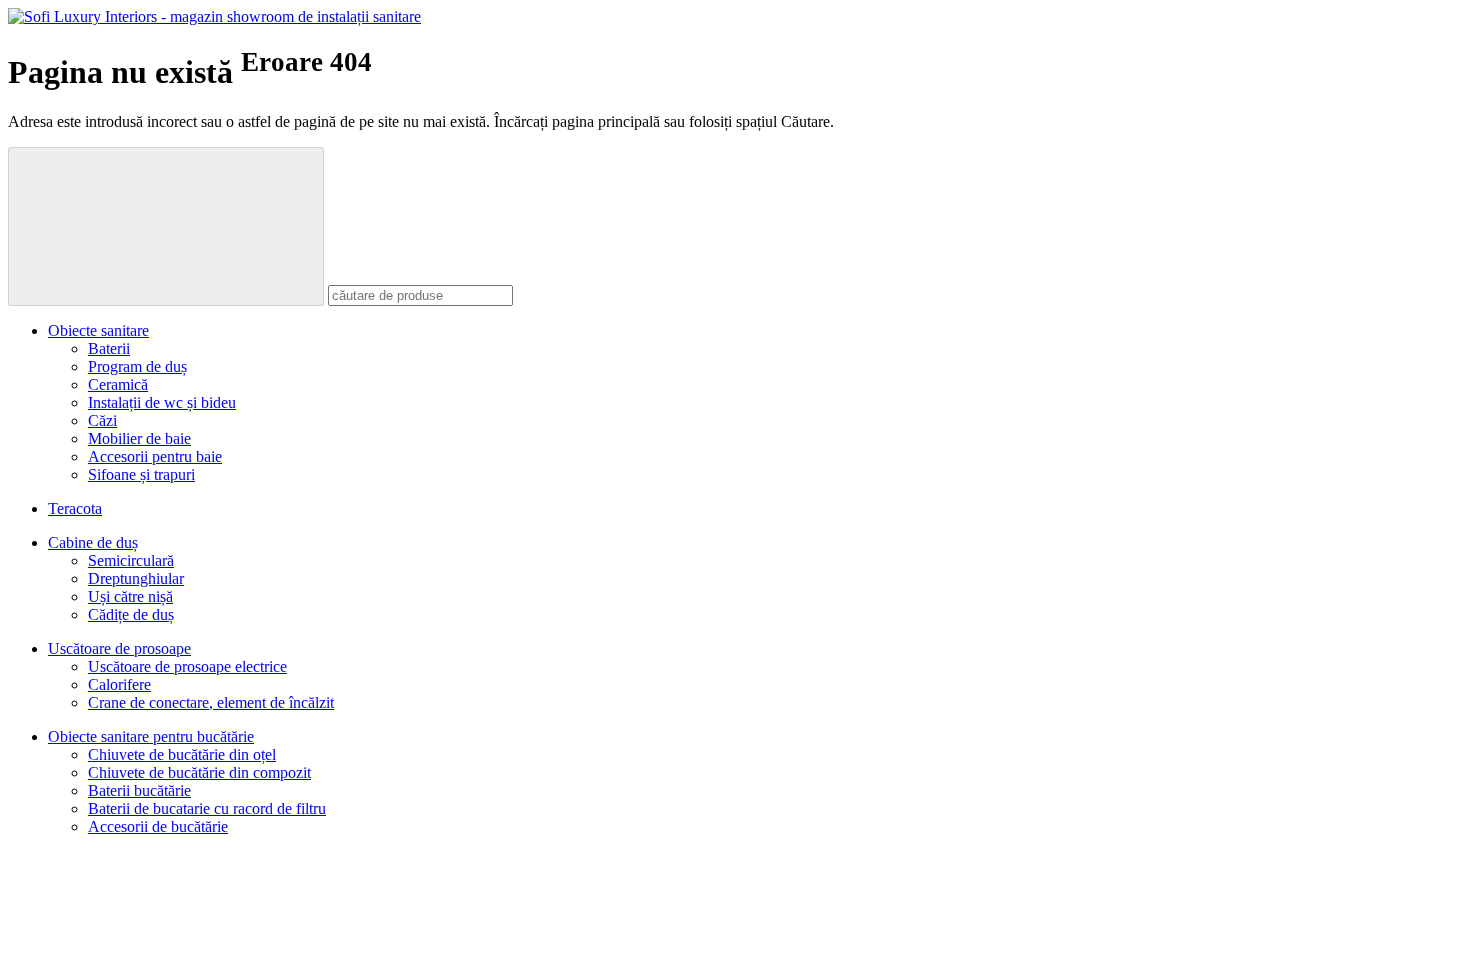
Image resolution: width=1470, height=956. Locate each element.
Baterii (109, 348)
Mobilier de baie (139, 438)
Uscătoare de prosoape (119, 648)
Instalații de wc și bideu (162, 402)
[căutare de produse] (166, 226)
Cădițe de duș (131, 614)
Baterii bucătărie (139, 790)
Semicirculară (131, 560)
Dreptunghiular (136, 578)
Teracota (75, 508)
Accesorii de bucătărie (158, 826)
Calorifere (119, 684)
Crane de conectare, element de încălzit (211, 702)
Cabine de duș (93, 542)
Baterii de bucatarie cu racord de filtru (207, 808)
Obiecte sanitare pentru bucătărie (151, 736)
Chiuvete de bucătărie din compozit (199, 772)
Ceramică (118, 384)
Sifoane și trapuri (141, 474)
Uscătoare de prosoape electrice (187, 666)
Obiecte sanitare (98, 330)
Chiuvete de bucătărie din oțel (182, 754)
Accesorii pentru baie (155, 456)
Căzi (102, 420)
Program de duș (137, 366)
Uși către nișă (130, 596)
